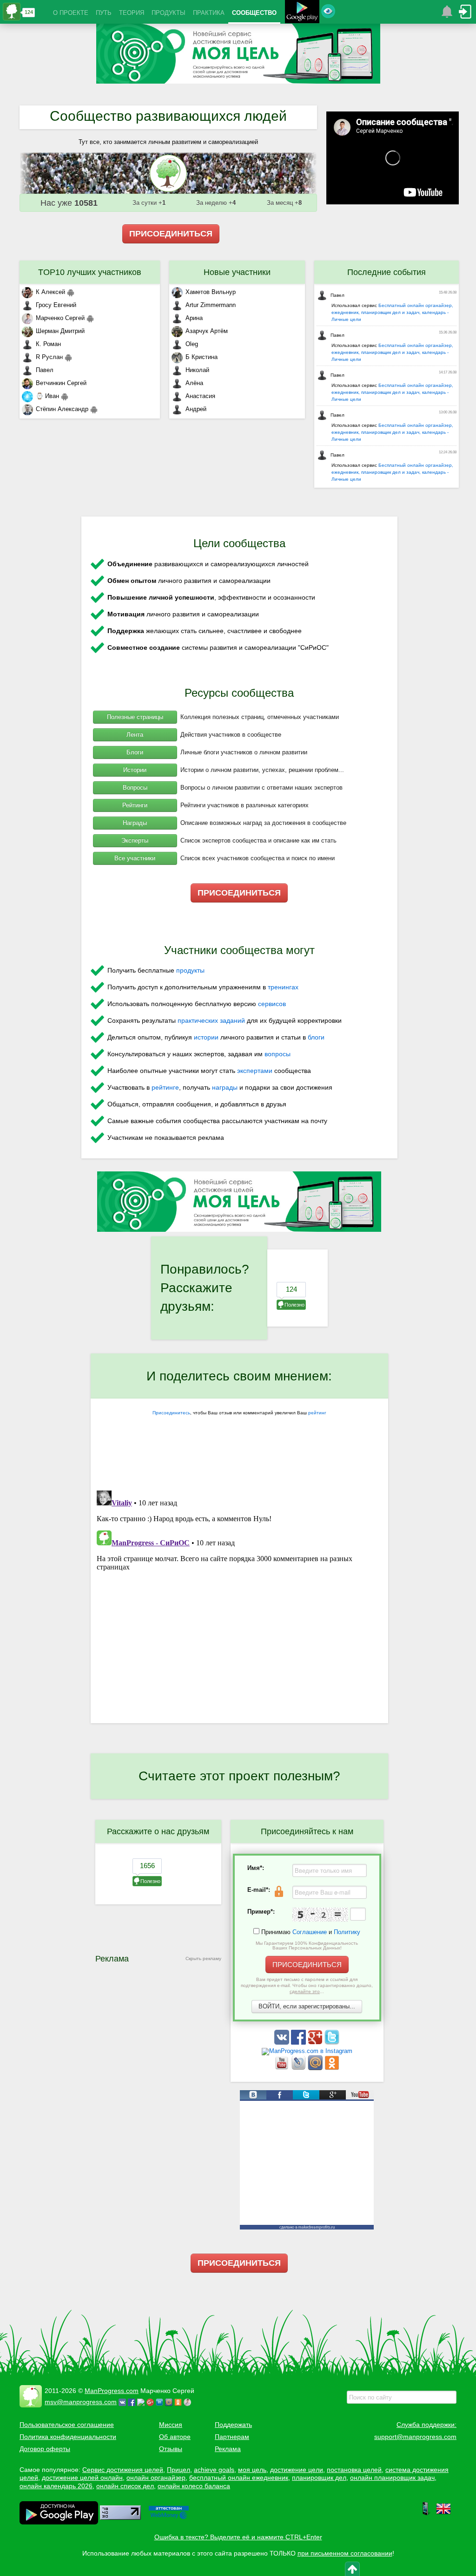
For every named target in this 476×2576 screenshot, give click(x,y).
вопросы (278, 1054)
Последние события (387, 272)
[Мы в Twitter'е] (332, 2043)
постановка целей (354, 2470)
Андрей (196, 409)
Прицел (178, 2470)
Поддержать (233, 2425)
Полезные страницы (135, 717)
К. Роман (48, 344)
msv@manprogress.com (81, 2402)
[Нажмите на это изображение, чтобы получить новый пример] (320, 1915)
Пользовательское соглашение (67, 2425)
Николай (197, 370)
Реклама (228, 2449)
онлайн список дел (125, 2486)
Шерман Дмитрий (60, 331)
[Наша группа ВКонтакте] (283, 2043)
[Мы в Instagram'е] (307, 2051)
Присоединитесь (171, 1413)
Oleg (192, 344)
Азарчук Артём (207, 331)
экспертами (255, 1071)
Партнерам (232, 2437)
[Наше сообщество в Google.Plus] (316, 2043)
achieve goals (214, 2470)
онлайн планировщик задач (392, 2478)
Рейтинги (135, 805)
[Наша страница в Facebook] (299, 2043)
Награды (135, 823)
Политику (347, 1932)
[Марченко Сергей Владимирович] (189, 2402)
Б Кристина (202, 357)
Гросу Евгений (56, 305)
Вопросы (135, 788)
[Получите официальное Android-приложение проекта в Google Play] (302, 13)
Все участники (135, 858)
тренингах (283, 987)
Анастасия (200, 396)
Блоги (135, 752)
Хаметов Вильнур (211, 292)
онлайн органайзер (156, 2478)
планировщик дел (319, 2478)
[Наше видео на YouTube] (283, 2068)
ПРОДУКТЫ (169, 13)
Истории (135, 770)
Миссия (171, 2425)
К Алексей (50, 292)
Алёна (194, 383)
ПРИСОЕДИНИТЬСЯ (171, 234)
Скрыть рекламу (203, 1958)
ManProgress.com (112, 2391)
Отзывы (171, 2449)
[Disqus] (239, 1603)
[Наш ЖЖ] (299, 2068)
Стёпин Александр (62, 409)
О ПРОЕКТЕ (71, 13)
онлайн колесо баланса (194, 2486)
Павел (45, 370)
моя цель (252, 2470)
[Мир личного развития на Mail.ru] (316, 2068)
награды (225, 1087)
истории (206, 1037)
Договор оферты (45, 2449)
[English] (443, 2514)
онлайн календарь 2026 (56, 2486)
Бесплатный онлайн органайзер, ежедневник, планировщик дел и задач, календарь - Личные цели (392, 312)
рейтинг (317, 1413)
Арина (194, 318)
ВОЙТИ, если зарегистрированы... (307, 2006)
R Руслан (49, 357)
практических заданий (211, 1020)
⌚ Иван (47, 396)
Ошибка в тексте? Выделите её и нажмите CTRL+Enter (238, 2537)
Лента (135, 735)
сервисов (272, 1004)
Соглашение (310, 1932)
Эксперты (135, 840)
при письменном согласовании (345, 2553)
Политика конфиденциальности (68, 2437)
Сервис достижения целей (123, 2470)
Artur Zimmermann (211, 305)
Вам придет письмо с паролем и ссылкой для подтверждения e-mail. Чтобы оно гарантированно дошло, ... (307, 1985)
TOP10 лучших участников (90, 272)
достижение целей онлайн (82, 2478)
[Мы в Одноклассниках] (332, 2068)
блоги (316, 1037)
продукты (190, 970)
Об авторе (175, 2437)
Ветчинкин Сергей (61, 383)
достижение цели (297, 2470)
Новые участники (237, 272)
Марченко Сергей (60, 318)
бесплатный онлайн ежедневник (239, 2478)
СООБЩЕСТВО (254, 13)
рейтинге (165, 1087)
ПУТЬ (104, 13)
